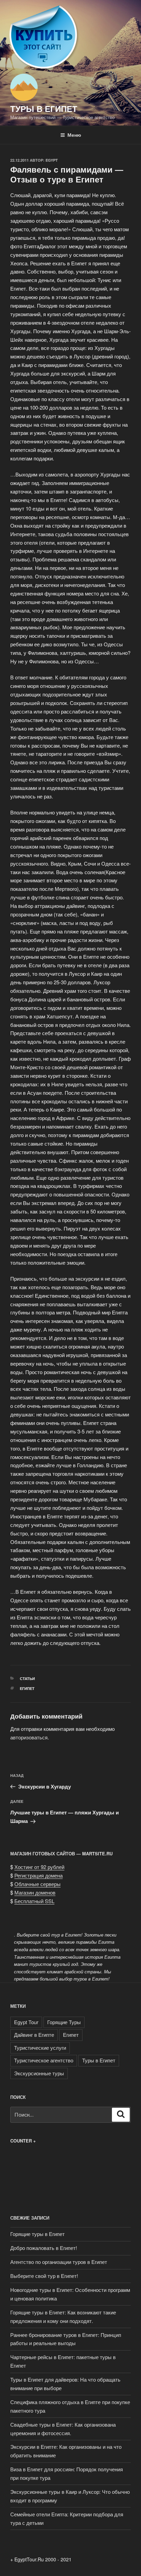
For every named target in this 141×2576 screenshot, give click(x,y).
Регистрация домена (39, 1875)
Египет (27, 1688)
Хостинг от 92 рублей (39, 1867)
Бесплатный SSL (34, 1901)
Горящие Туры (64, 2022)
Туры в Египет (44, 108)
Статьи (27, 1679)
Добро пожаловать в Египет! (44, 2248)
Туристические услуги (40, 2048)
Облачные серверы (37, 1884)
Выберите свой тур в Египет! (44, 2276)
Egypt (52, 160)
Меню (74, 135)
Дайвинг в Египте (34, 2035)
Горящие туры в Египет (37, 2234)
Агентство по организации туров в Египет (59, 2262)
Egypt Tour (26, 2022)
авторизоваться (29, 1737)
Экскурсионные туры (39, 2073)
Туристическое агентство (44, 2060)
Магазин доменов (35, 1892)
